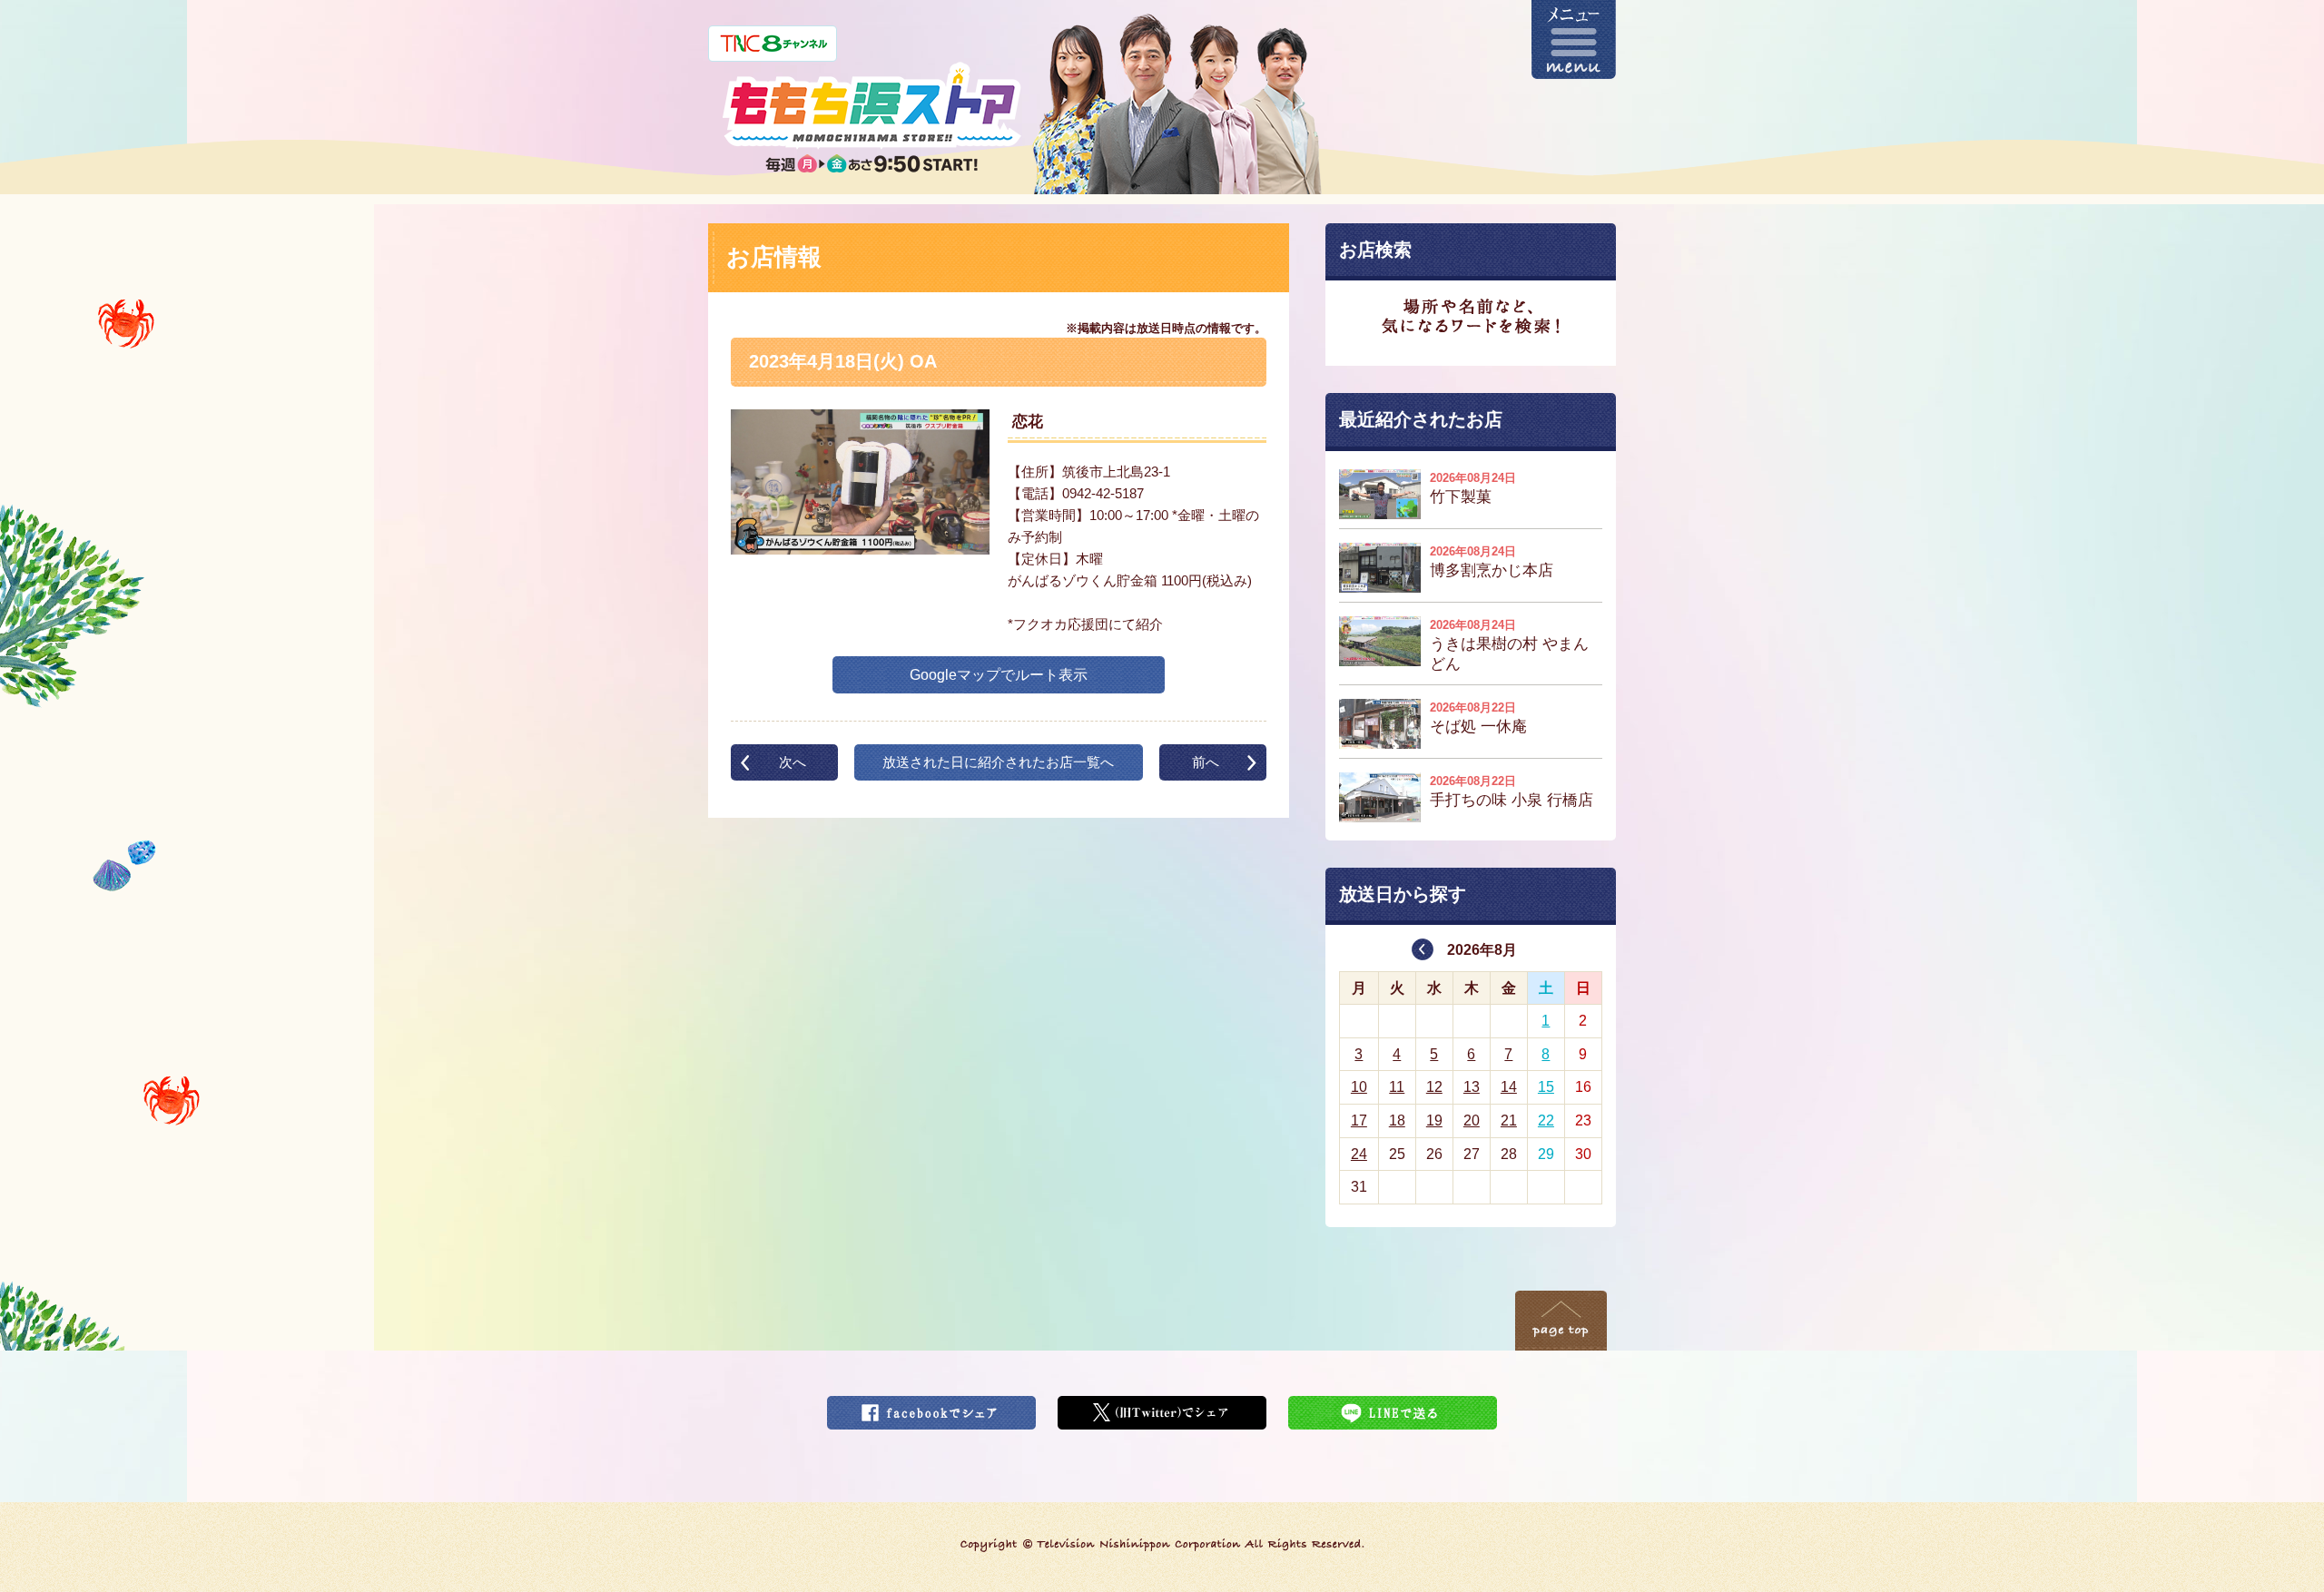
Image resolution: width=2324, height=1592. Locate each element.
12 (1434, 1087)
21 (1509, 1120)
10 (1359, 1087)
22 (1546, 1120)
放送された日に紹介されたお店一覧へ (998, 762)
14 (1509, 1087)
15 (1546, 1087)
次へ (793, 762)
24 (1359, 1154)
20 (1472, 1120)
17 (1359, 1120)
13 (1472, 1087)
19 (1434, 1120)
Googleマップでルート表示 (999, 675)
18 (1397, 1120)
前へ (1206, 762)
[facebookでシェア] (931, 1407)
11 (1397, 1087)
